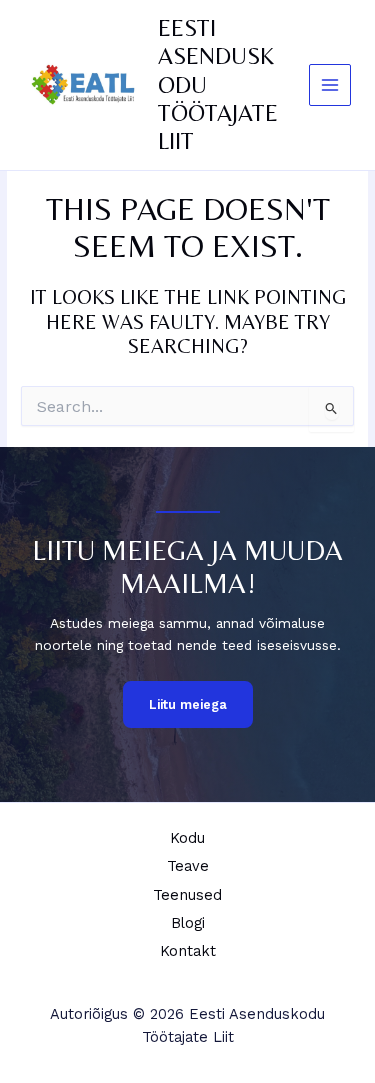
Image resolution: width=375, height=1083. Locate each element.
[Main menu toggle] (330, 85)
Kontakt (188, 951)
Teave (188, 866)
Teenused (187, 895)
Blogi (188, 923)
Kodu (187, 838)
